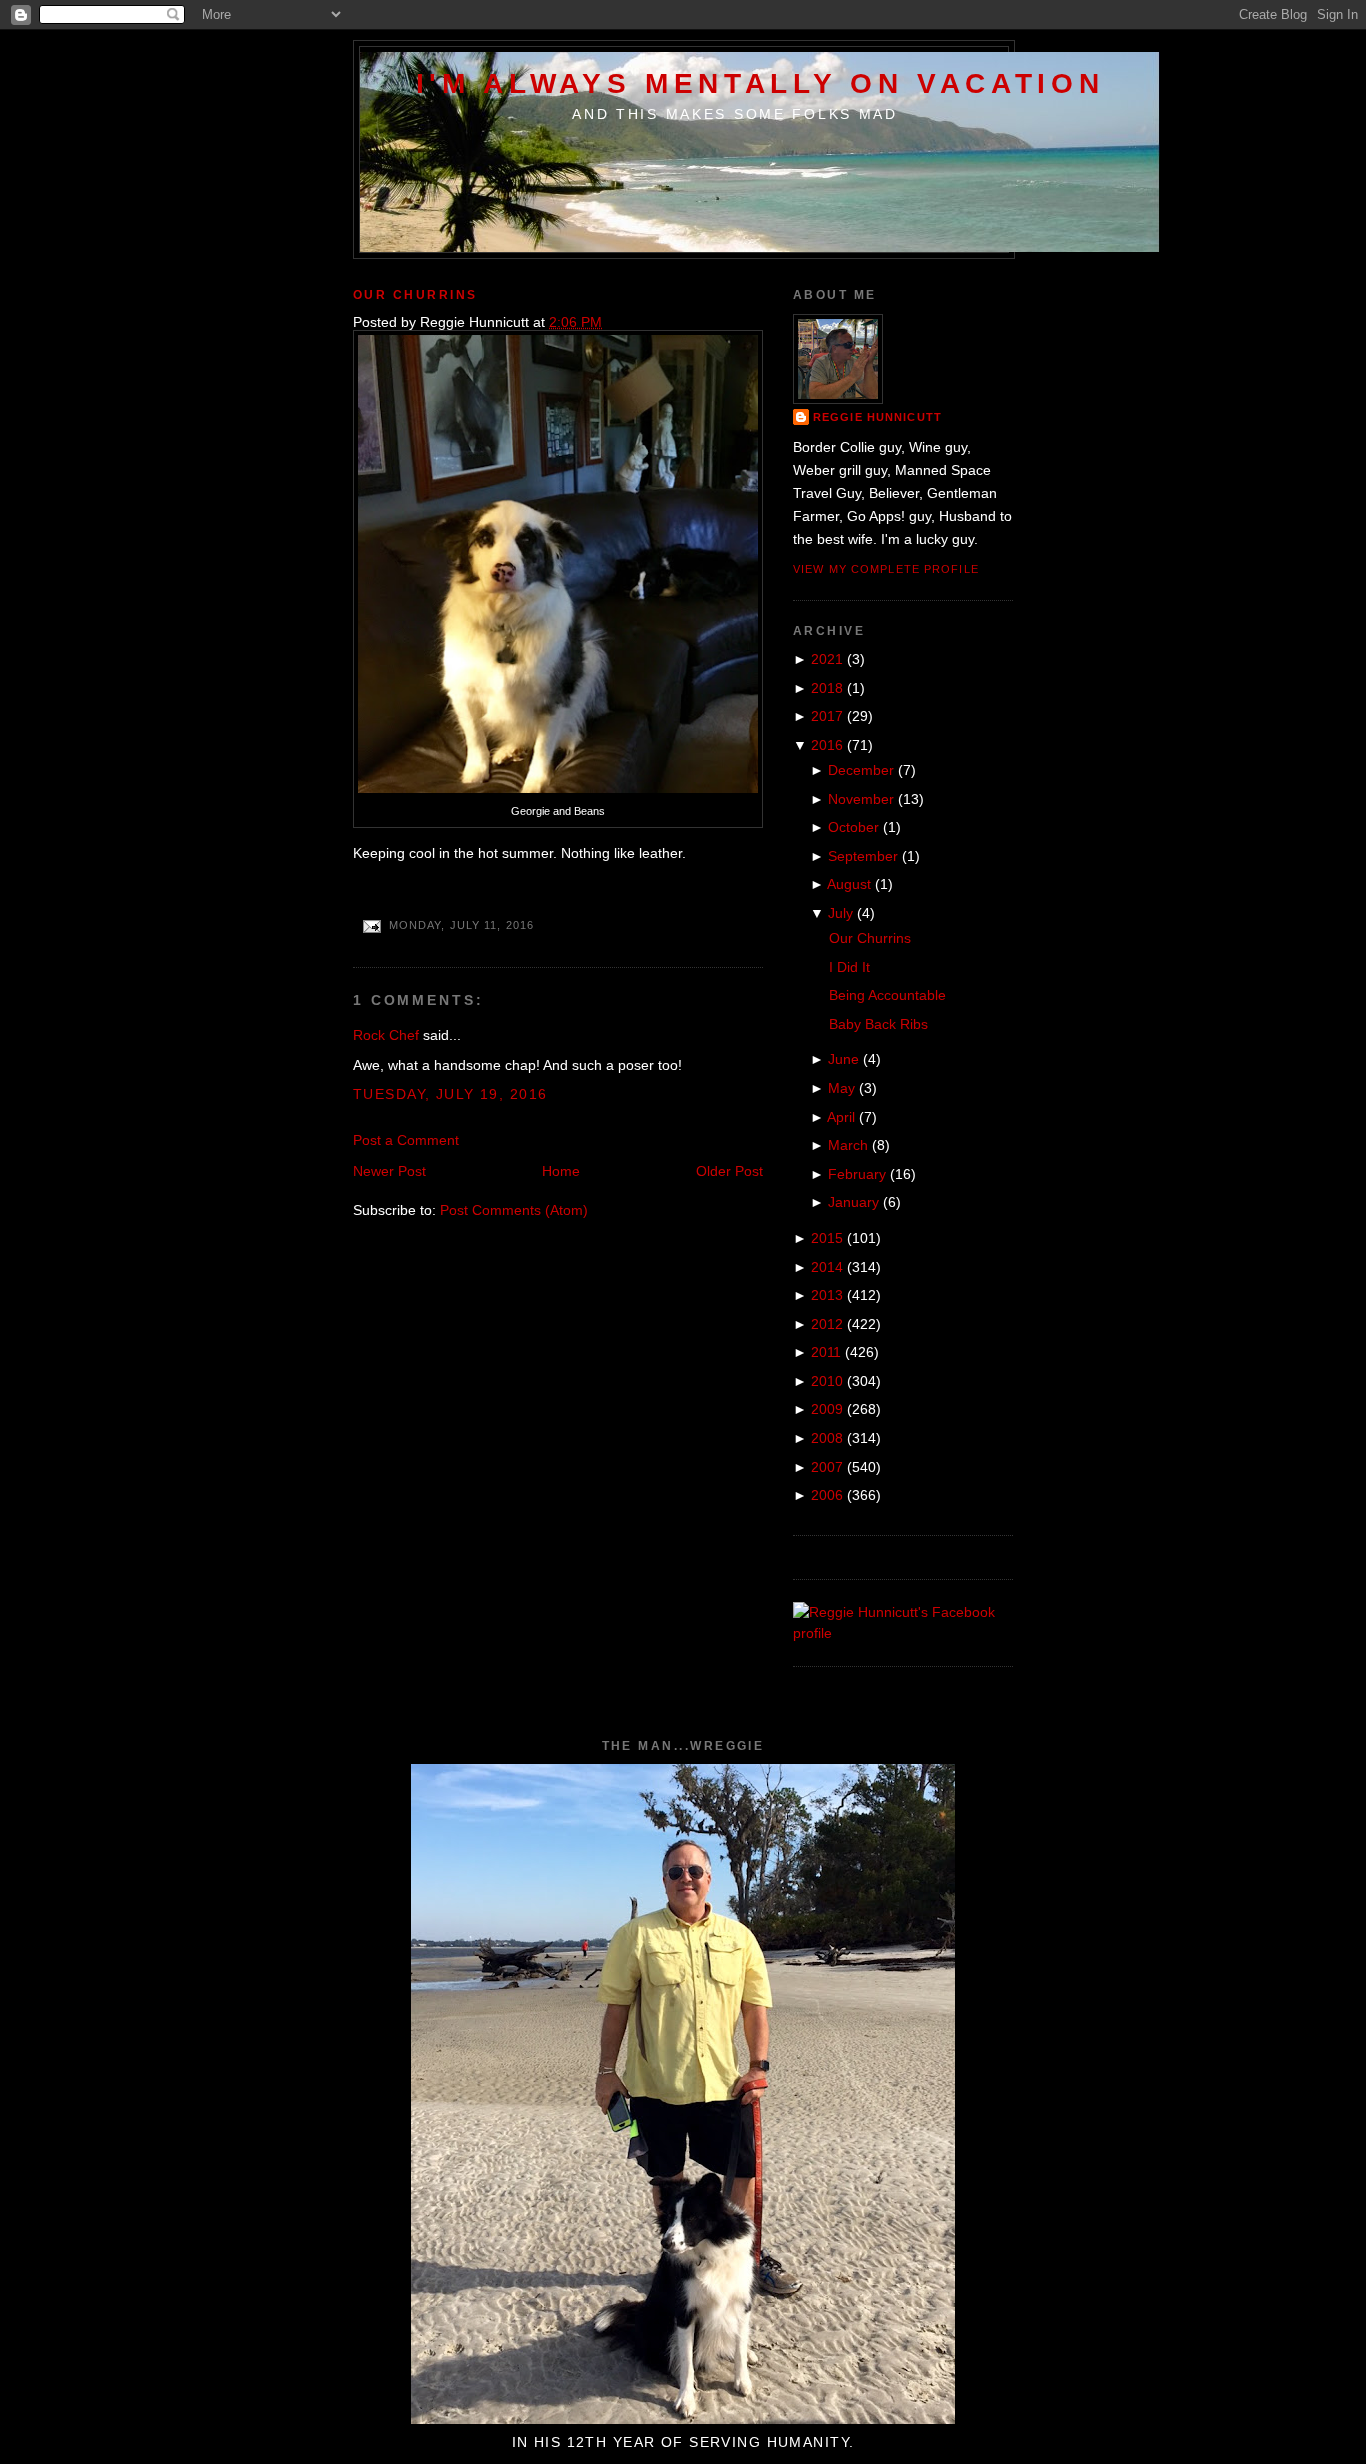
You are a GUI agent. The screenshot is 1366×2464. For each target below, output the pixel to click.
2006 (827, 1495)
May (841, 1088)
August (849, 884)
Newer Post (389, 1171)
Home (561, 1171)
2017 (827, 716)
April (841, 1117)
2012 (827, 1324)
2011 (826, 1352)
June (843, 1059)
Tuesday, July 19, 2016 (450, 1094)
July (840, 913)
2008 (827, 1438)
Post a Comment (406, 1140)
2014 (827, 1267)
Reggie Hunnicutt (877, 417)
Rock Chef (386, 1035)
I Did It (849, 967)
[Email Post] (371, 926)
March (848, 1145)
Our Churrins (415, 295)
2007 (827, 1467)
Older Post (729, 1171)
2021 (827, 659)
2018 (827, 688)
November (861, 799)
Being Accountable (887, 995)
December (861, 770)
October (853, 827)
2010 (827, 1381)
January (853, 1202)
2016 (827, 745)
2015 (827, 1238)
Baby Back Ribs (878, 1024)
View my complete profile (886, 569)
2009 (827, 1409)
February (857, 1174)
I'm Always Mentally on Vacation (760, 83)
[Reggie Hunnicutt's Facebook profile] (903, 1633)
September (863, 856)
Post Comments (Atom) (514, 1210)
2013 (827, 1295)
